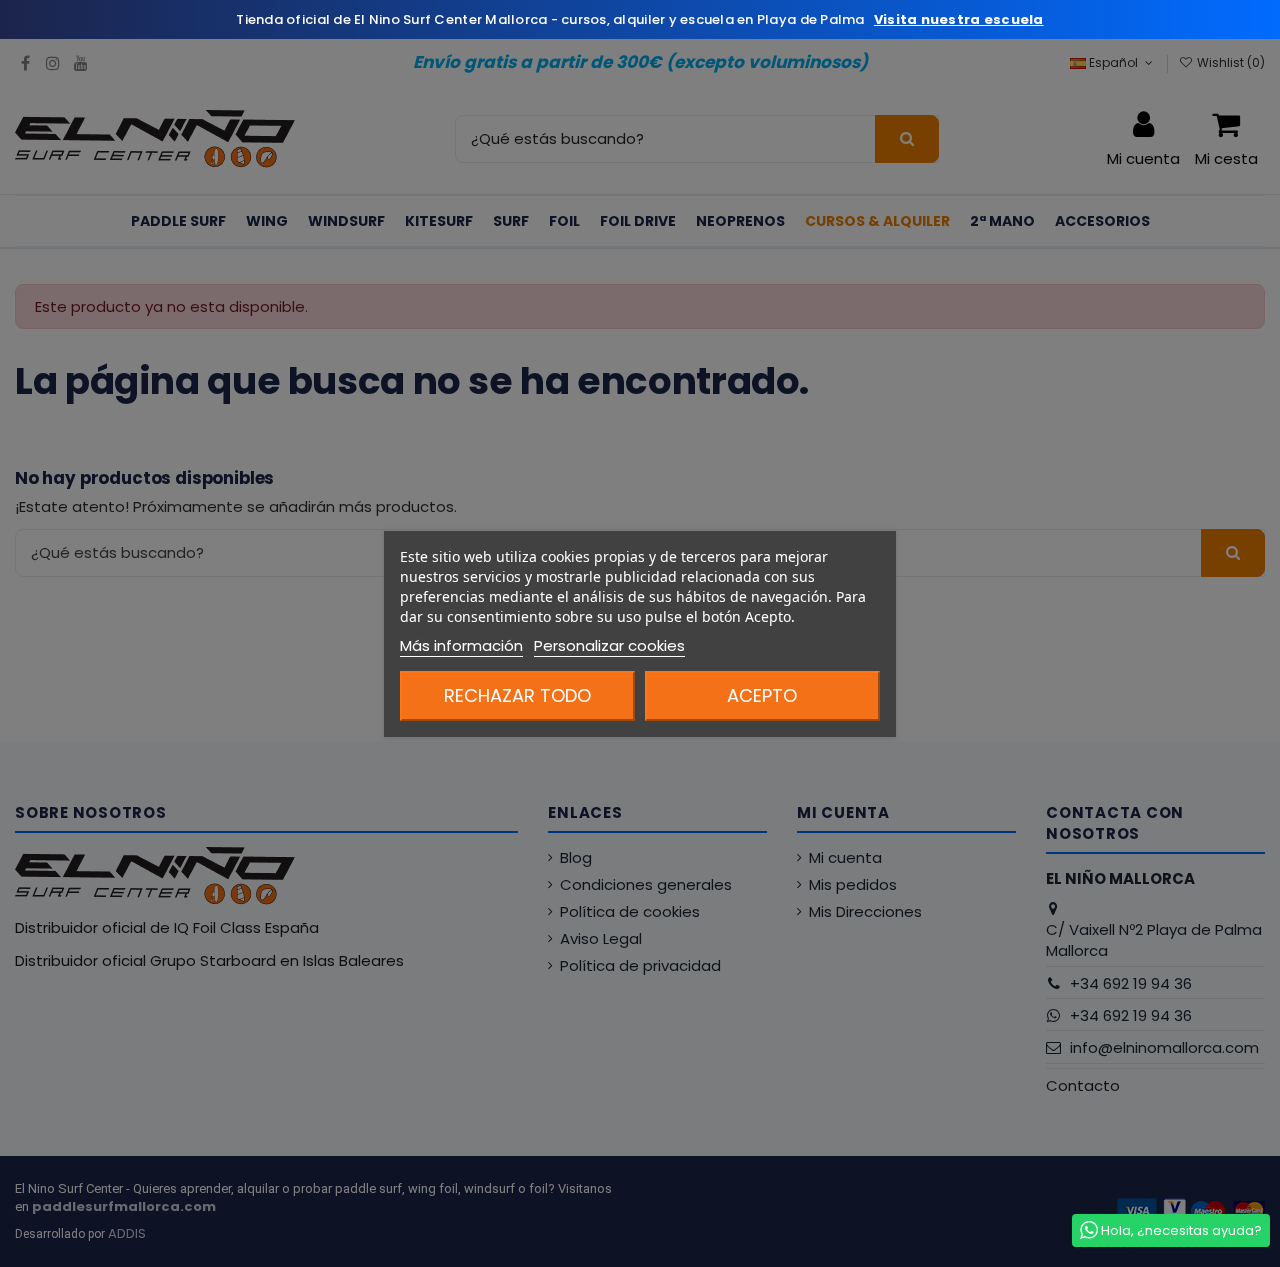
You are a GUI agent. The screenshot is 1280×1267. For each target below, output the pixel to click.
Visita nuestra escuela (959, 19)
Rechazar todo (517, 695)
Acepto (762, 695)
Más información (461, 645)
